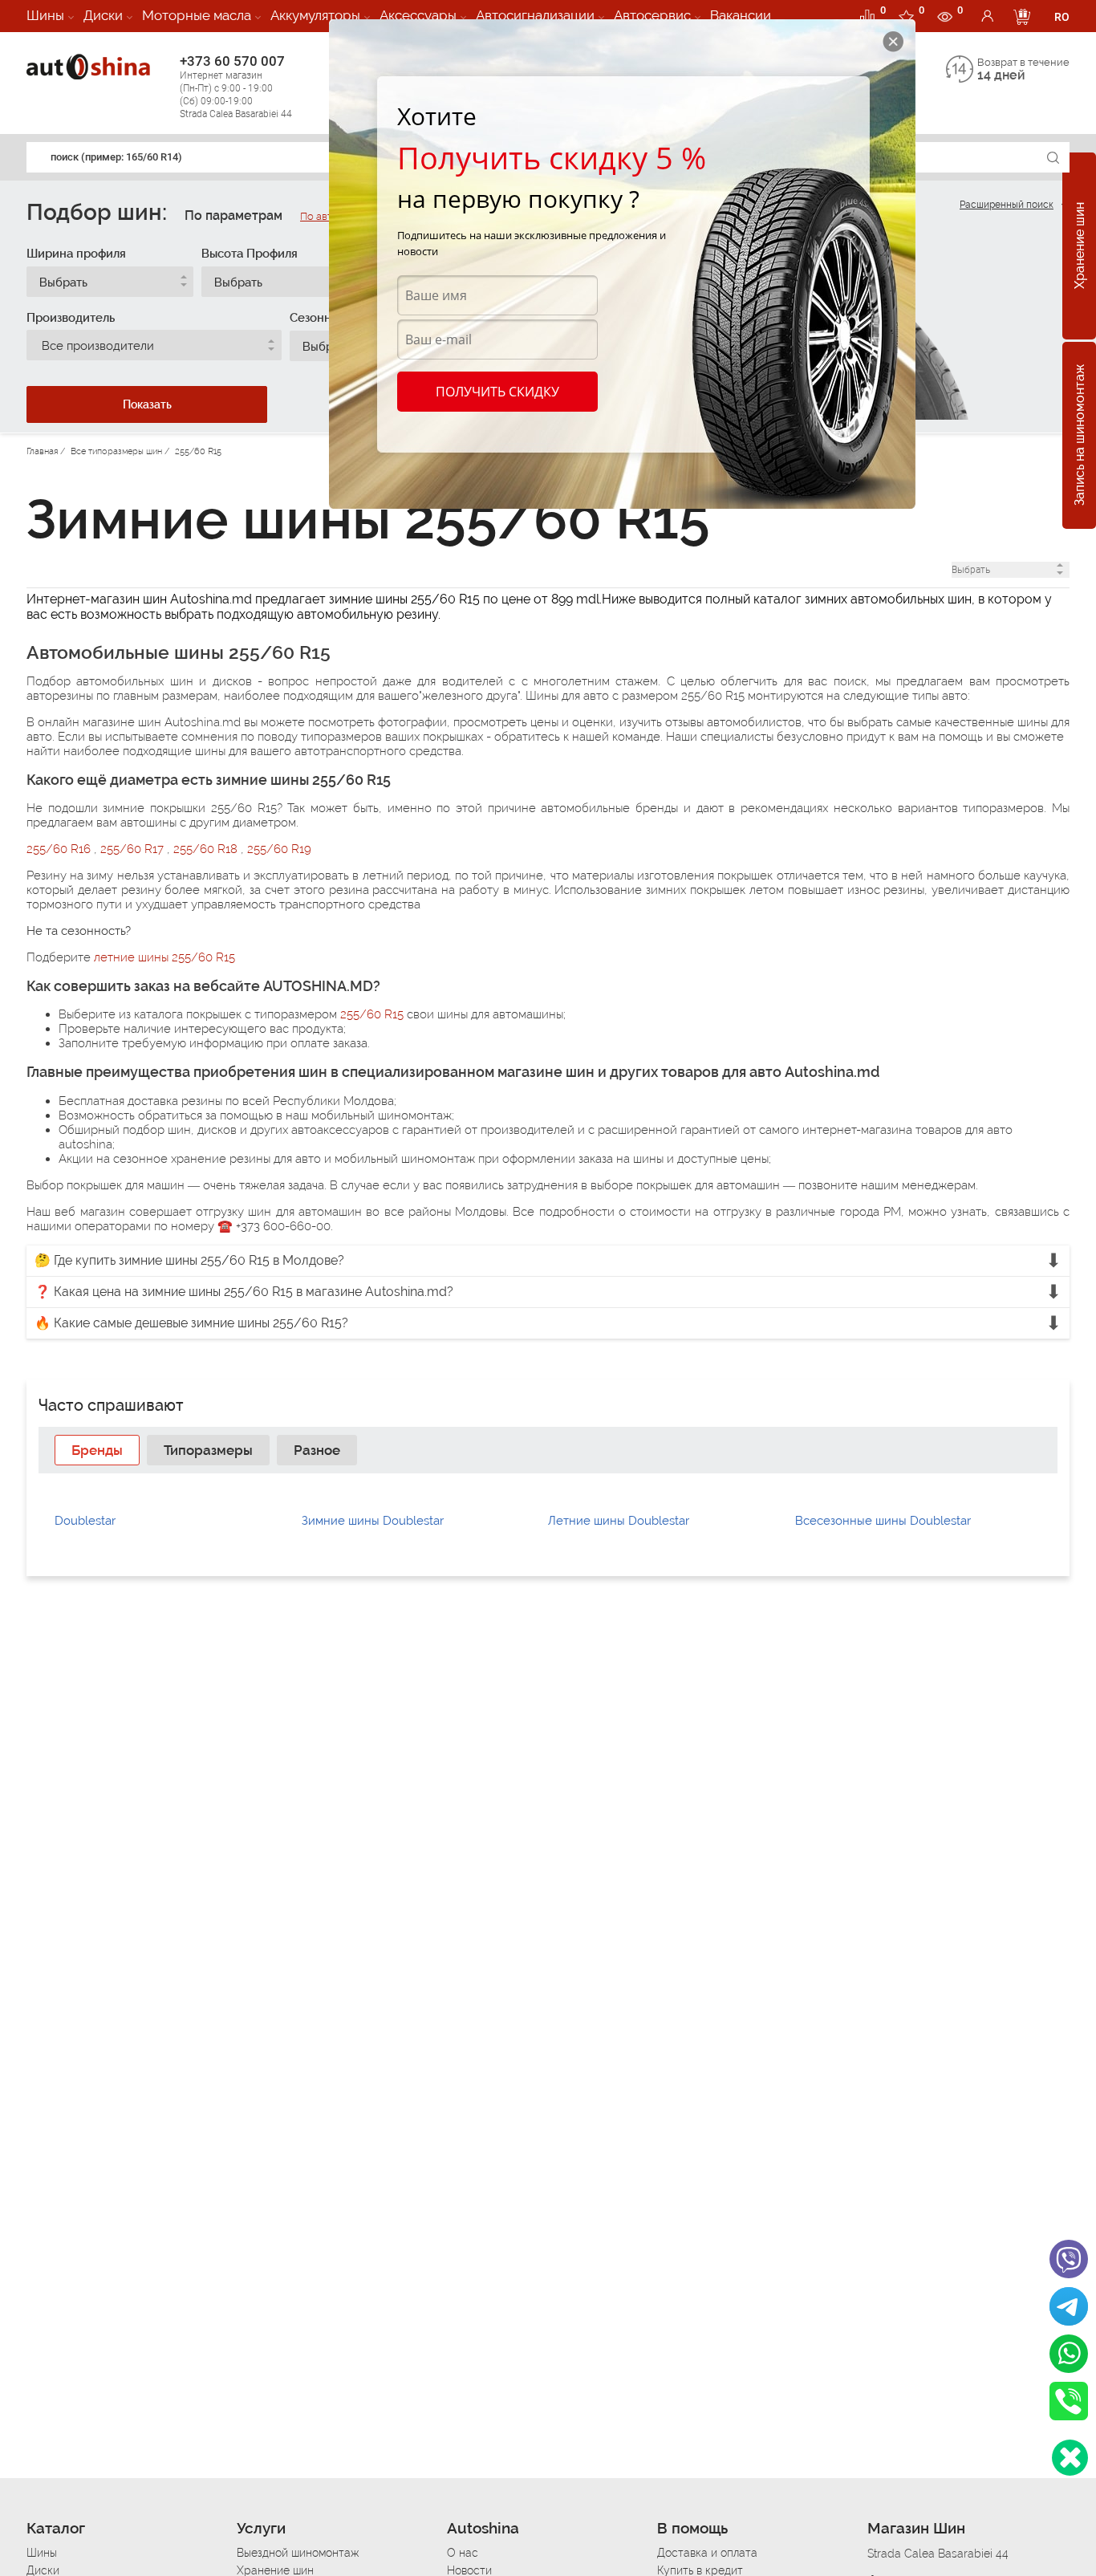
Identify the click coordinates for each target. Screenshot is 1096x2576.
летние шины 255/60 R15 (164, 957)
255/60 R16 (60, 849)
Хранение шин (1080, 246)
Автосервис (652, 15)
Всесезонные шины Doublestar (883, 1521)
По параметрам (233, 215)
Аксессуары (418, 15)
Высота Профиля (250, 254)
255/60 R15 (372, 1014)
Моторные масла (197, 15)
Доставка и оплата (707, 2553)
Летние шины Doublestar (619, 1521)
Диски (103, 15)
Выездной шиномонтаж (298, 2553)
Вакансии (741, 15)
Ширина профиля (76, 254)
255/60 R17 (134, 849)
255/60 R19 (279, 849)
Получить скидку (497, 392)
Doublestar (85, 1521)
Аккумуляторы (315, 15)
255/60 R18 (207, 849)
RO (1062, 17)
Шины (45, 15)
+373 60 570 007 (236, 86)
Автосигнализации (535, 15)
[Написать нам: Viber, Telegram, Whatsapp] (1070, 2458)
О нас (463, 2553)
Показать (147, 404)
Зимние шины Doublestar (373, 1521)
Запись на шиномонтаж (1080, 436)
